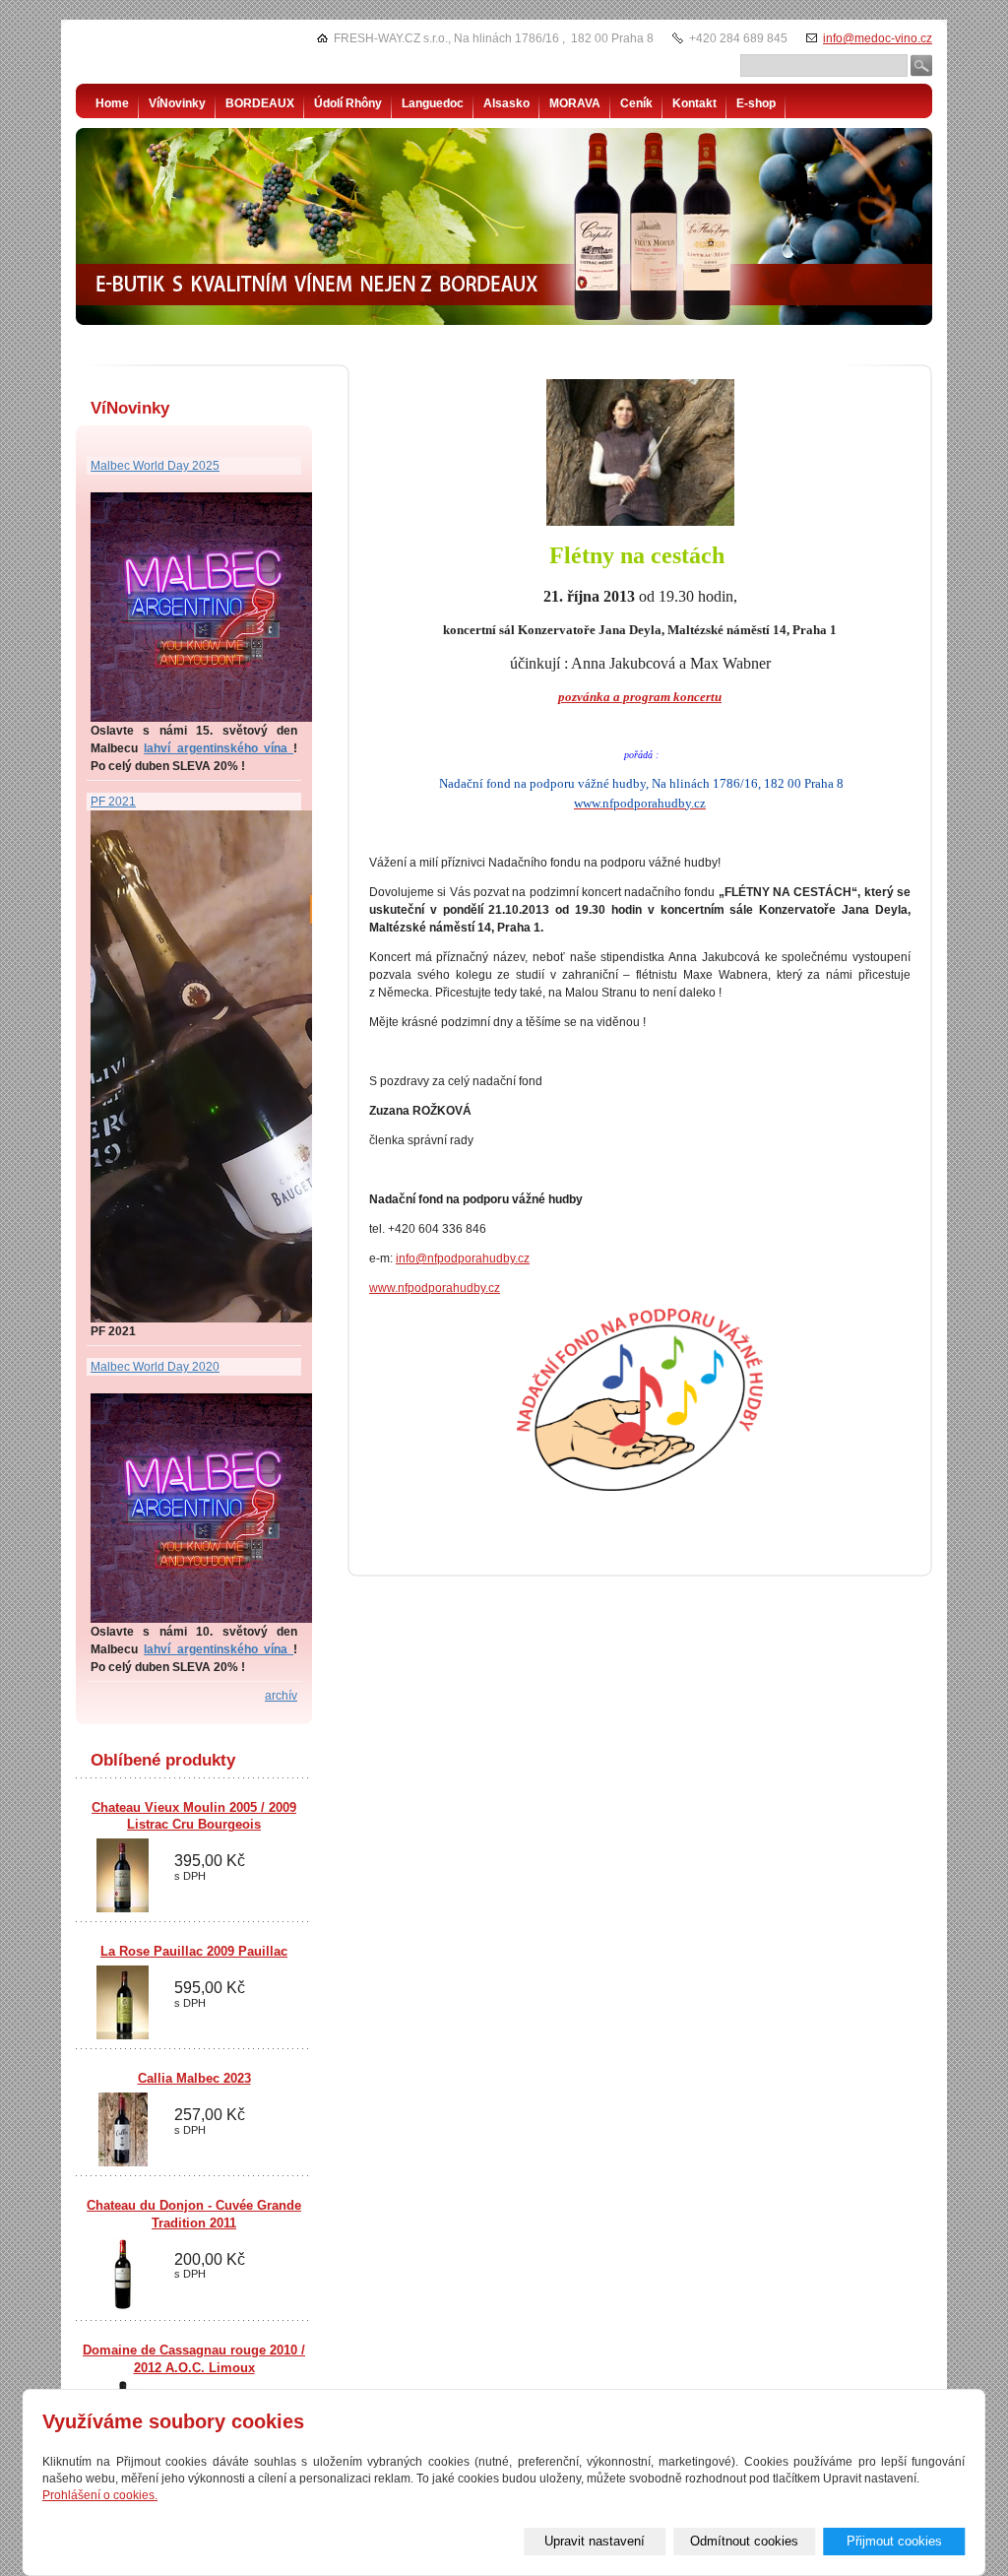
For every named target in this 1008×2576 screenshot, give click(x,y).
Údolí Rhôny (348, 103)
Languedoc (433, 103)
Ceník (636, 103)
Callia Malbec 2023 (194, 2079)
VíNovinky (177, 103)
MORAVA (575, 103)
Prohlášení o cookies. (100, 2495)
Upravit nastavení (595, 2541)
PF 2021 (113, 802)
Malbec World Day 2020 (155, 1367)
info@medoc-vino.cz (878, 38)
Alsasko (506, 103)
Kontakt (694, 103)
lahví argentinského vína (216, 748)
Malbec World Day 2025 (155, 466)
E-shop (756, 103)
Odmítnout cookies (744, 2541)
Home (112, 103)
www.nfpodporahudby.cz (435, 1288)
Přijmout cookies (894, 2541)
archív (281, 1696)
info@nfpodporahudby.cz (463, 1258)
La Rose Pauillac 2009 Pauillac (194, 1952)
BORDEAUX (260, 103)
